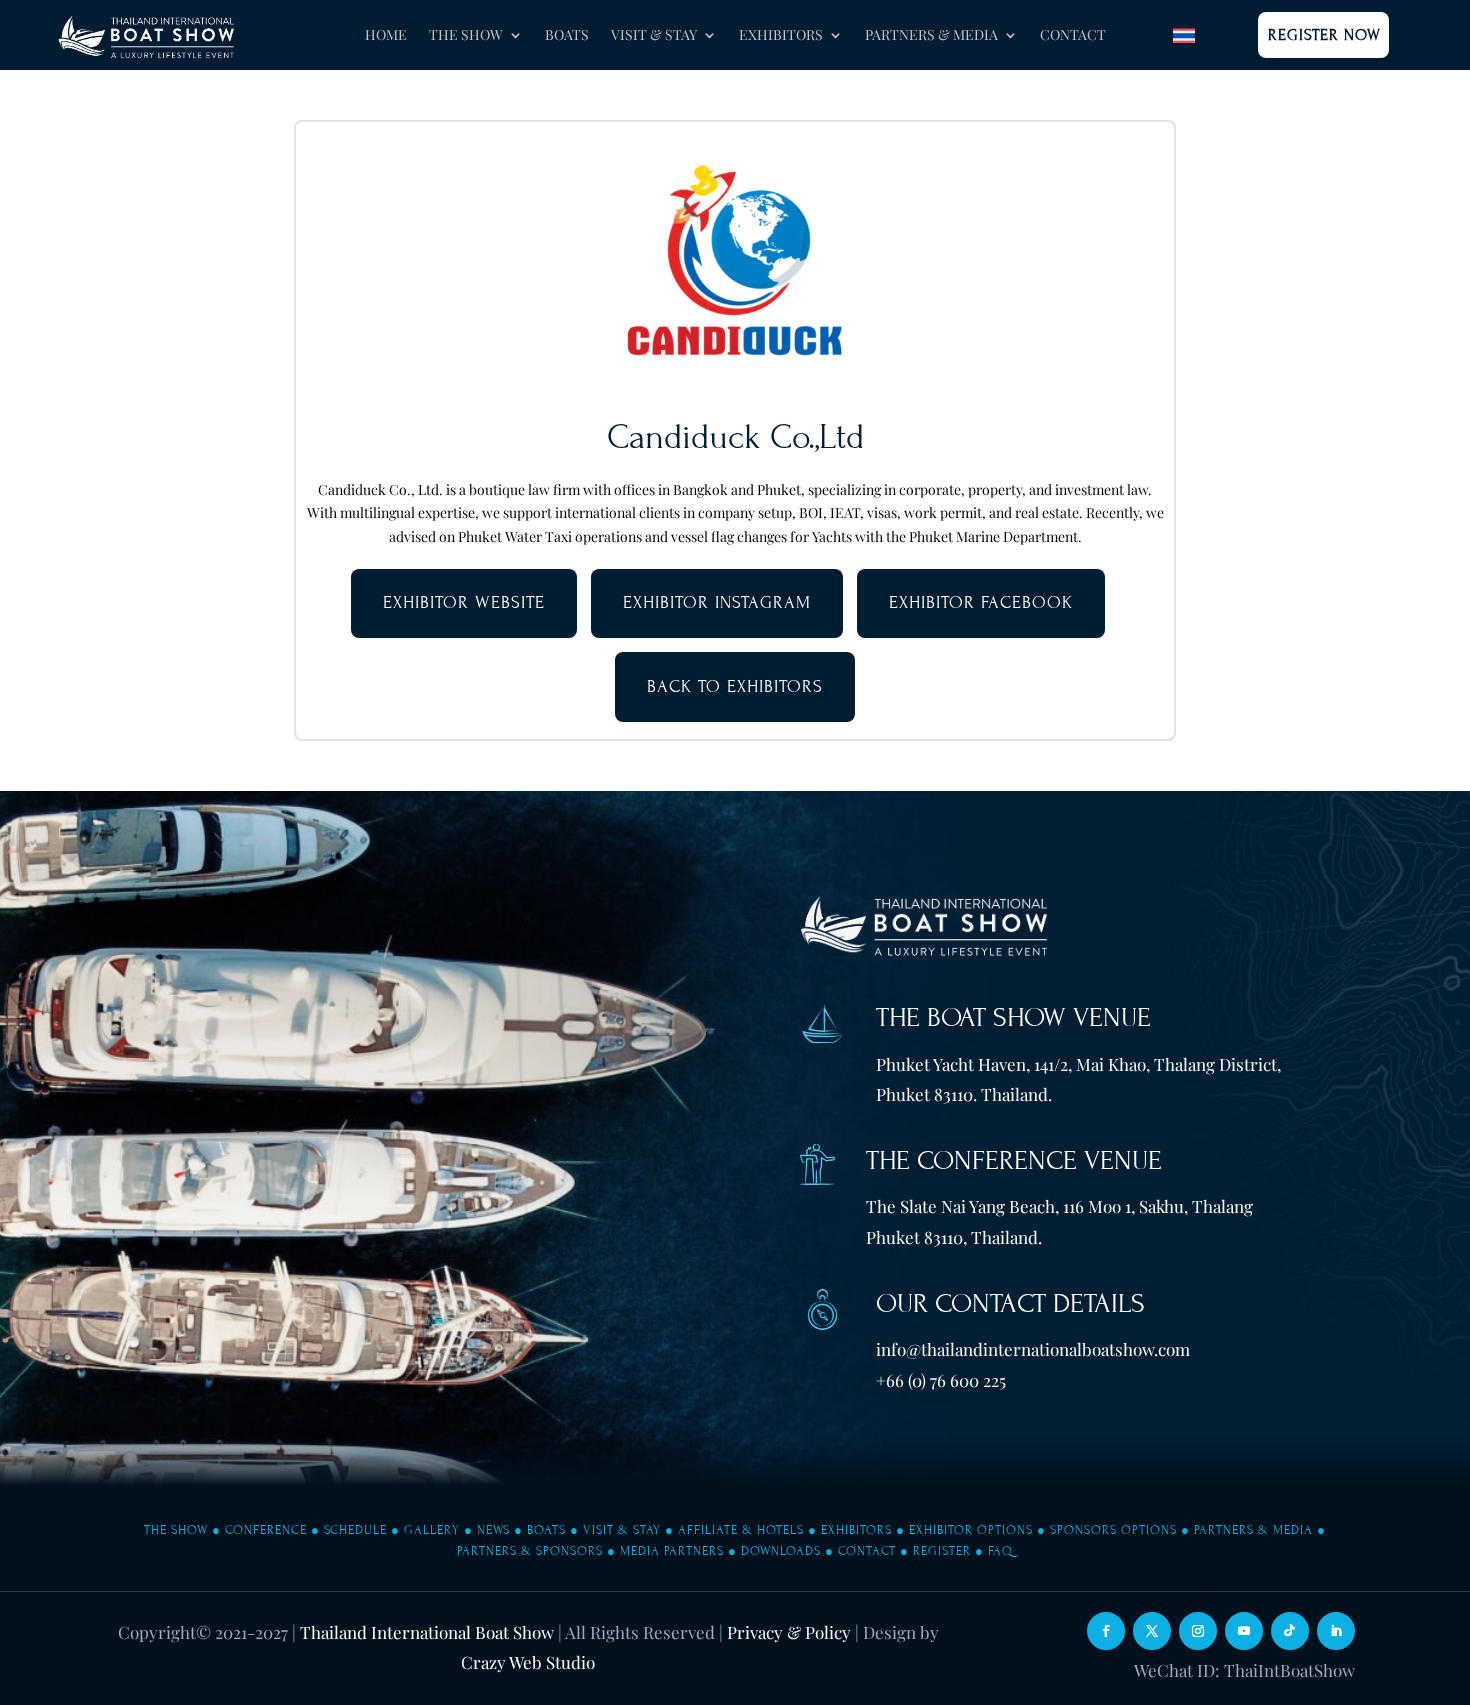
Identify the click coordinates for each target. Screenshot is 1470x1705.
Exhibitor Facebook (981, 602)
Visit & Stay (622, 1530)
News (493, 1530)
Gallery (432, 1530)
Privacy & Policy (789, 1632)
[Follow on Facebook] (1106, 1631)
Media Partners (672, 1551)
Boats (567, 36)
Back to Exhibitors (735, 686)
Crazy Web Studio (528, 1662)
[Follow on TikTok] (1290, 1631)
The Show (176, 1530)
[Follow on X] (1152, 1631)
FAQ (1000, 1551)
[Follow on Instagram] (1198, 1631)
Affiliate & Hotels (741, 1530)
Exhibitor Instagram (717, 602)
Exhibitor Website (464, 602)
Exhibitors (856, 1530)
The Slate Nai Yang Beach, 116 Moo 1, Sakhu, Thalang (1059, 1206)
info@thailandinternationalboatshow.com (1033, 1349)
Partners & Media (1253, 1530)
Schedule (355, 1530)
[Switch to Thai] (1184, 35)
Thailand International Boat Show (427, 1632)
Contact (1073, 36)
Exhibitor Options (971, 1530)
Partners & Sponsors (530, 1551)
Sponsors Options (1113, 1530)
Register (942, 1551)
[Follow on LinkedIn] (1336, 1631)
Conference (266, 1530)
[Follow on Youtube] (1244, 1631)
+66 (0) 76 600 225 (941, 1380)
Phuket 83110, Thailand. (954, 1237)
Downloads (781, 1551)
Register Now (1324, 35)
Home (386, 36)
